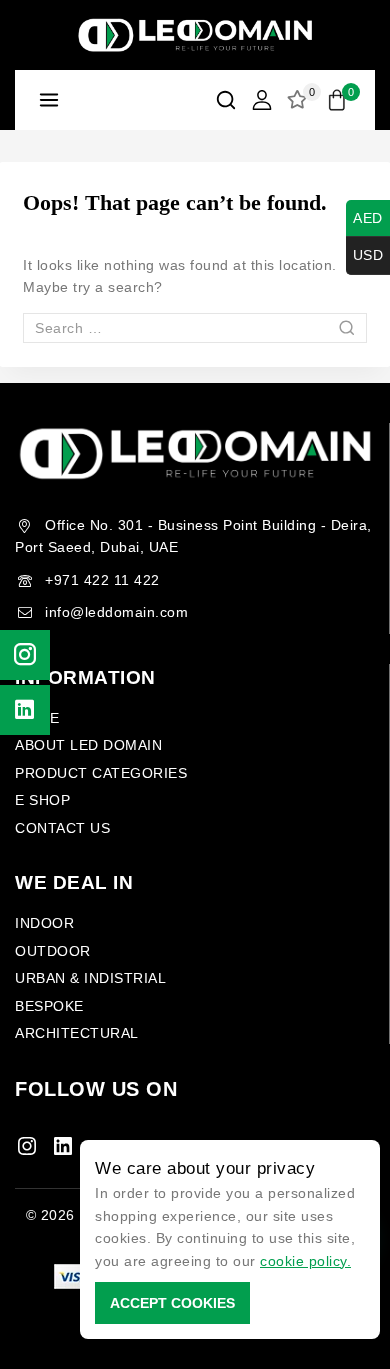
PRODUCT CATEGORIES (101, 773)
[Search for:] (195, 328)
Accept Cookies (172, 1303)
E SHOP (42, 800)
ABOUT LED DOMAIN (88, 745)
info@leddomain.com (116, 612)
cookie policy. (305, 1261)
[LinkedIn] (63, 1146)
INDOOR (44, 923)
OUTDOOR (53, 951)
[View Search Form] (226, 100)
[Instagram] (27, 1146)
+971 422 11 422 (102, 580)
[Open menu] (49, 99)
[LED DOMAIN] (195, 35)
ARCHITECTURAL (77, 1033)
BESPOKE (49, 1006)
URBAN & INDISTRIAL (90, 978)
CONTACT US (62, 828)
